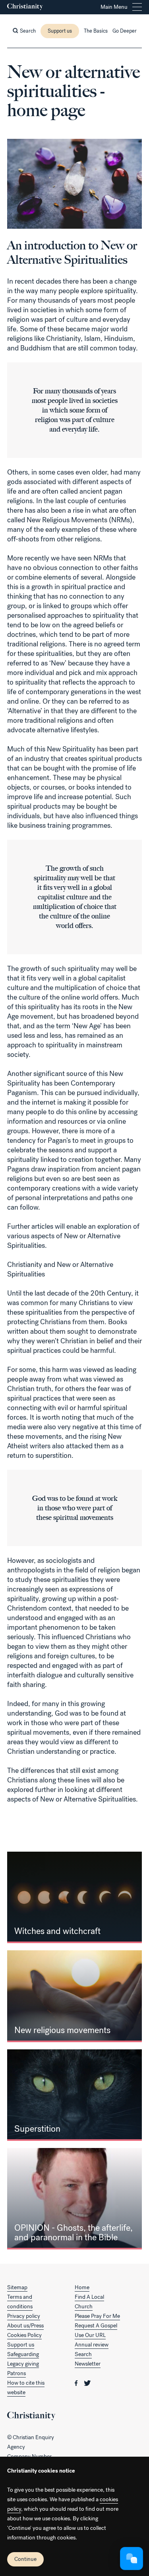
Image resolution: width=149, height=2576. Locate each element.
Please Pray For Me (97, 2316)
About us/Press (25, 2326)
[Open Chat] (132, 2558)
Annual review (92, 2345)
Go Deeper (125, 31)
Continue (25, 2559)
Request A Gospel (96, 2326)
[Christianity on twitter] (87, 2383)
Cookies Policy (24, 2335)
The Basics (96, 31)
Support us (60, 31)
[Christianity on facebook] (77, 2383)
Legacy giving (23, 2364)
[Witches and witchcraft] (74, 1897)
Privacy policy (24, 2316)
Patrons (16, 2373)
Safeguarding (23, 2354)
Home (82, 2287)
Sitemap (17, 2287)
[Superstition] (74, 2095)
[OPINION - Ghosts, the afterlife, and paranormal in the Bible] (74, 2199)
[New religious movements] (74, 1996)
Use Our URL (90, 2335)
